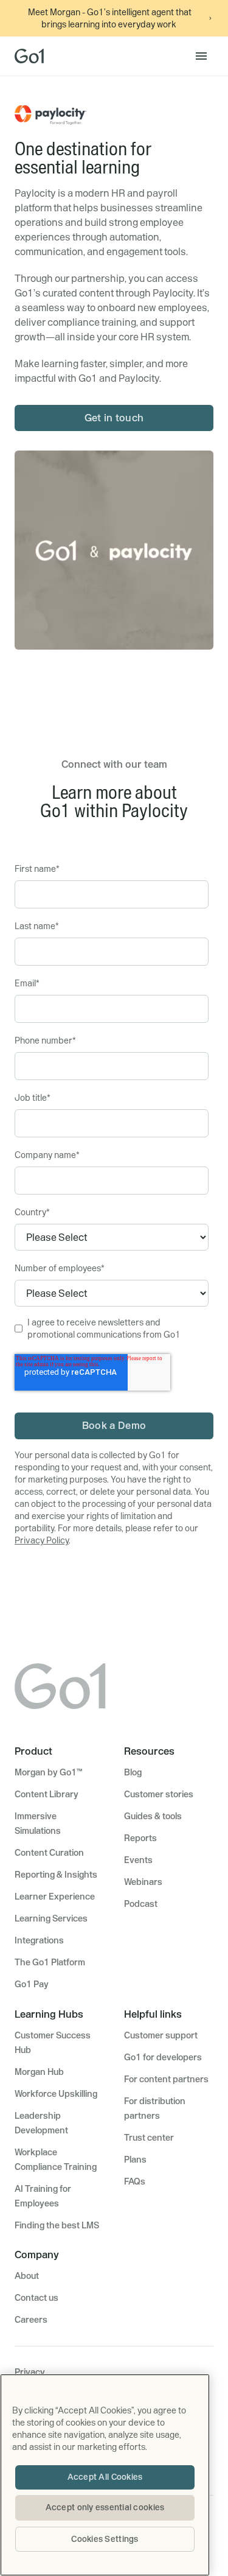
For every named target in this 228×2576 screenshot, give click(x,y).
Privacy (30, 2372)
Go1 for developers (163, 2057)
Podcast (141, 1904)
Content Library (47, 1794)
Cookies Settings (105, 2539)
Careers (31, 2320)
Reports (140, 1838)
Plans (135, 2160)
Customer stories (159, 1794)
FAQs (135, 2181)
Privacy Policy (42, 1540)
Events (138, 1860)
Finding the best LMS (57, 2225)
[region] (105, 2475)
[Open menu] (201, 56)
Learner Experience (55, 1897)
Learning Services (51, 1918)
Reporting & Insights (56, 1875)
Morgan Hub (39, 2072)
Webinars (143, 1882)
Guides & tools (153, 1816)
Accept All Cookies (105, 2477)
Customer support (161, 2035)
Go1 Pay (32, 1984)
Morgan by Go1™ (48, 1772)
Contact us (36, 2298)
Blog (133, 1772)
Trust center (149, 2138)
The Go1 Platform (50, 1962)
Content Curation (49, 1853)
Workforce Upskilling (56, 2094)
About (27, 2276)
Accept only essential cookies (105, 2507)
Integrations (39, 1940)
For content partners (166, 2079)
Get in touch (114, 418)
